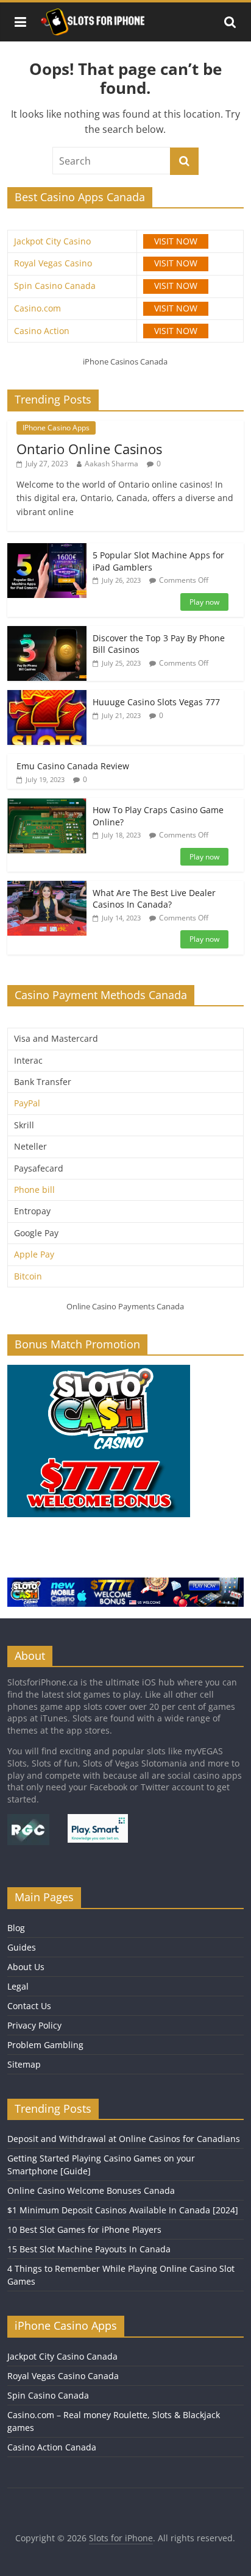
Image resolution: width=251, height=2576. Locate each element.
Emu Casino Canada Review (73, 766)
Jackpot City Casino (52, 241)
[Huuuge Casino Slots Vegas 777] (47, 696)
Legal (18, 1986)
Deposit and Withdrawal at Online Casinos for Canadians (124, 2139)
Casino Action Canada (52, 2447)
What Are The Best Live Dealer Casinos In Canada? (154, 899)
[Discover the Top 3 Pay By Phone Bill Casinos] (47, 632)
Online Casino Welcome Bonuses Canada (91, 2190)
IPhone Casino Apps (56, 428)
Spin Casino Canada (55, 286)
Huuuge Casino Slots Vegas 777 (156, 702)
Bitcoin (28, 1276)
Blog (16, 1928)
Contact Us (29, 2006)
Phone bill (34, 1190)
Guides (22, 1947)
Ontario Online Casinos (89, 449)
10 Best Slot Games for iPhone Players (84, 2229)
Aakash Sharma (111, 464)
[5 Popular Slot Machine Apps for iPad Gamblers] (47, 550)
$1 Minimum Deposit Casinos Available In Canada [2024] (123, 2210)
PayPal (27, 1103)
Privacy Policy (34, 2025)
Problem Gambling (45, 2045)
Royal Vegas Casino (53, 263)
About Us (26, 1967)
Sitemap (24, 2064)
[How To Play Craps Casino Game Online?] (47, 804)
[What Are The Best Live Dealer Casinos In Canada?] (47, 887)
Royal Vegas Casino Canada (63, 2376)
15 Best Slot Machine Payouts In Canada (89, 2249)
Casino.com (37, 308)
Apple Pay (34, 1254)
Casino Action (42, 331)
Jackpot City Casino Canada (62, 2356)
